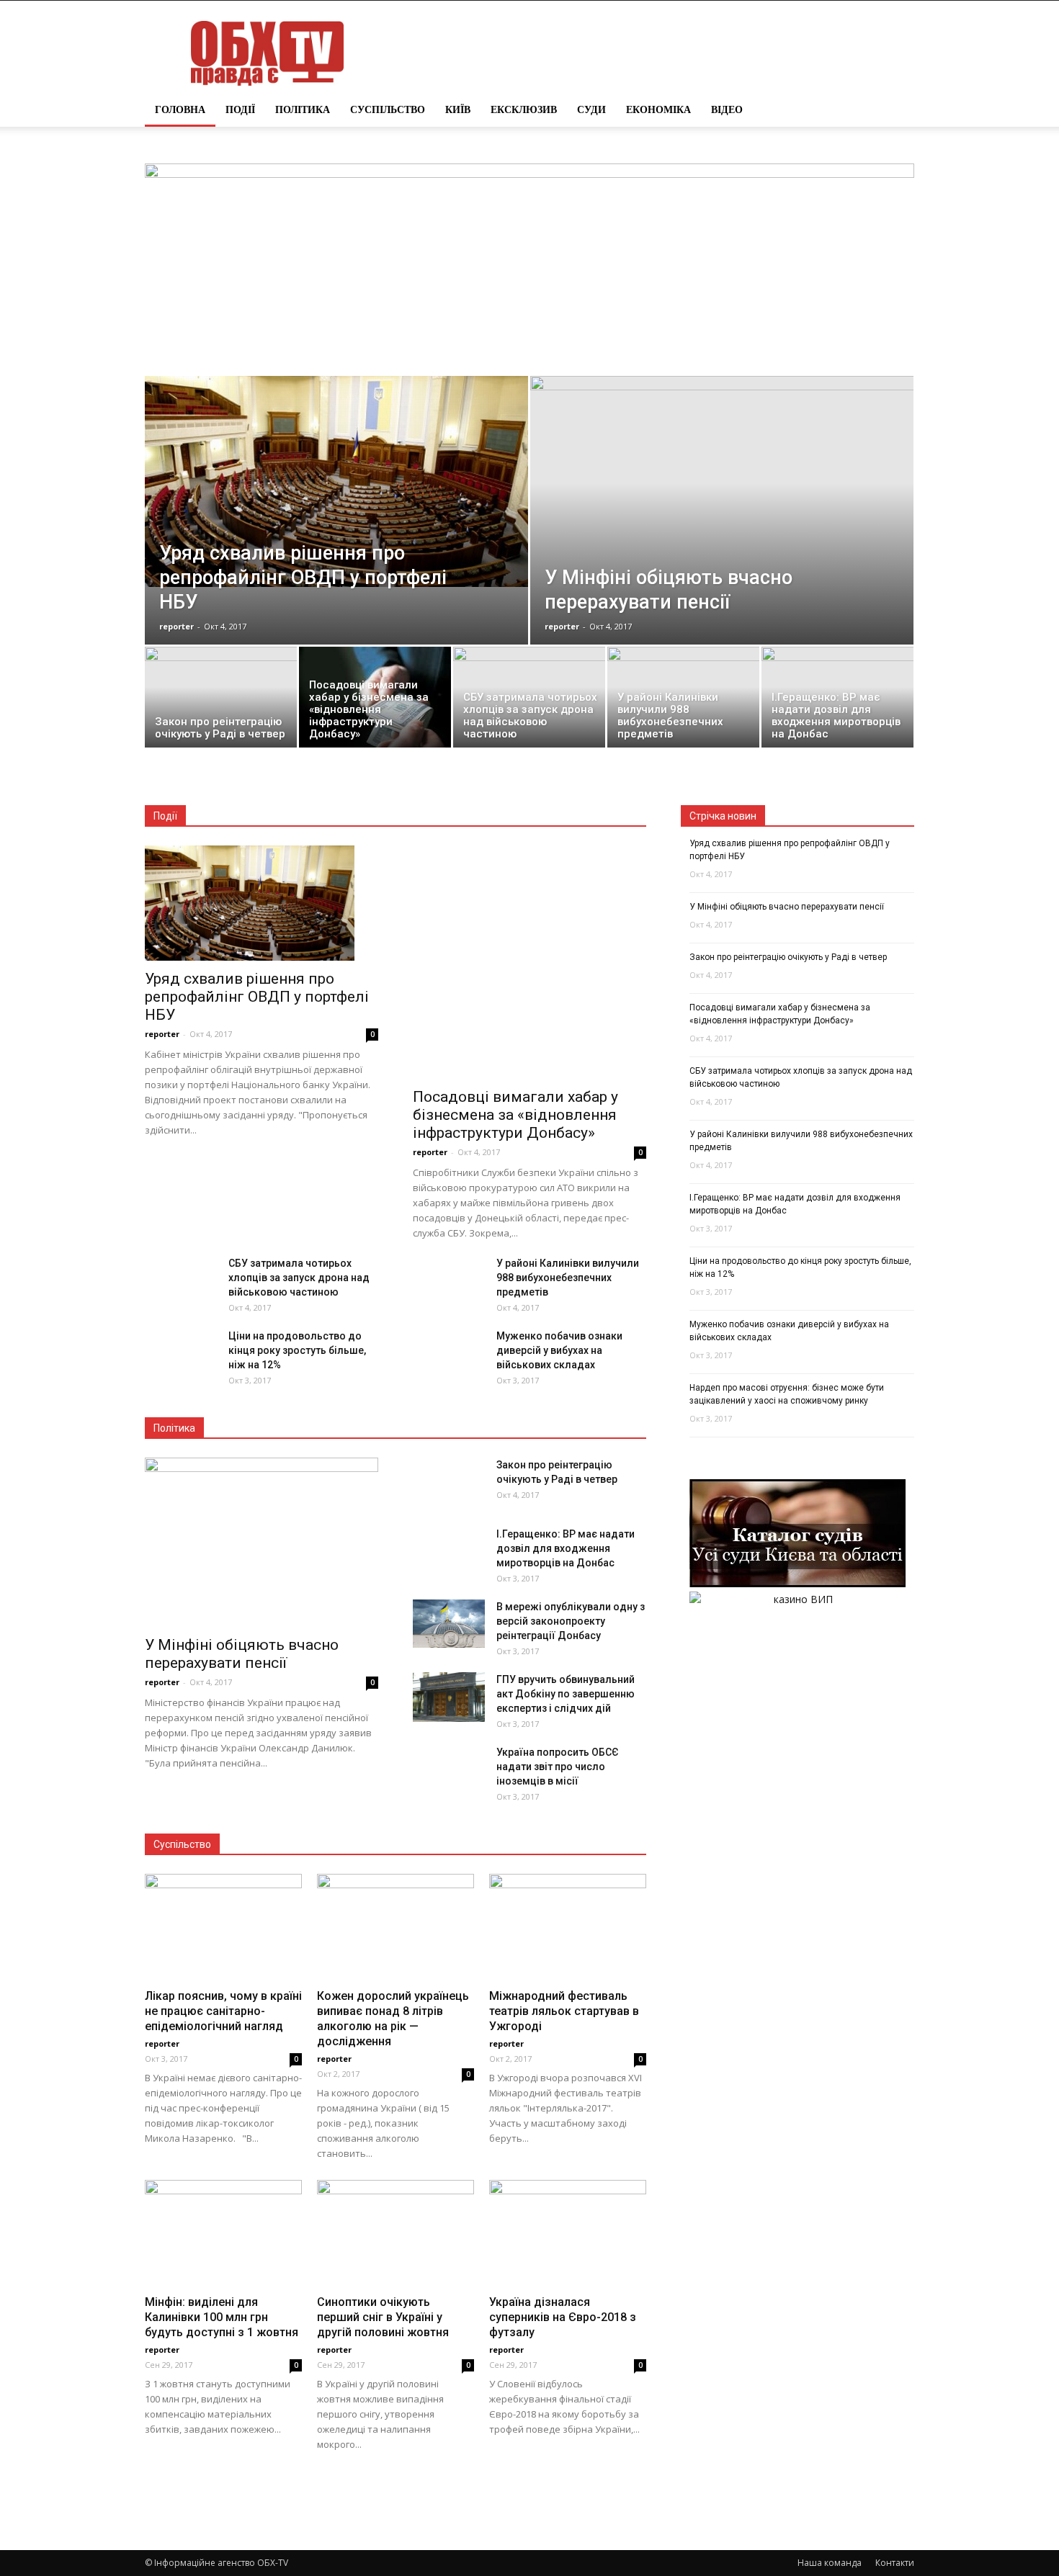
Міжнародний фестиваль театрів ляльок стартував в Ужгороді (564, 2011)
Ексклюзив (524, 109)
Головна (180, 109)
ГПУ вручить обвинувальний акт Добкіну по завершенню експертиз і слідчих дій (566, 1694)
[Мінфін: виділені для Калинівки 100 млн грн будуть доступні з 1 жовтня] (223, 2234)
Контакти (895, 2563)
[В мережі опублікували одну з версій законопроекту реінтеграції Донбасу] (449, 1624)
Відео (727, 109)
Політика (303, 109)
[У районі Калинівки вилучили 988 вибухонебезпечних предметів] (683, 701)
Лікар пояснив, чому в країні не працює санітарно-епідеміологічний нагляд (223, 2011)
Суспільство (388, 109)
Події (240, 109)
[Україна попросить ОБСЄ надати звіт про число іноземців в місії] (449, 1781)
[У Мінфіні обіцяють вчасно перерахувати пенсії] (722, 520)
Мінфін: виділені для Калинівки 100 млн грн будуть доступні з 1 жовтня (222, 2317)
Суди (591, 109)
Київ (458, 109)
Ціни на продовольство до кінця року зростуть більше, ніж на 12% (297, 1350)
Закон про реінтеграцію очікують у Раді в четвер (788, 957)
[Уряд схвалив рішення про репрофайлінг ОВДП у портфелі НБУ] (336, 481)
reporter (176, 626)
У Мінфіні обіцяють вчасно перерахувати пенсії (242, 1654)
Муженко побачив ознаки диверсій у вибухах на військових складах (559, 1350)
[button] (897, 109)
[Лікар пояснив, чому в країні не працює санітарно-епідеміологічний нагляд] (223, 1928)
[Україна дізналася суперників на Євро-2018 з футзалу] (568, 2234)
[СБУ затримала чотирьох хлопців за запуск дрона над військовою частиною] (529, 701)
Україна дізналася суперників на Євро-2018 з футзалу (563, 2317)
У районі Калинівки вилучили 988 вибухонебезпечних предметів (568, 1278)
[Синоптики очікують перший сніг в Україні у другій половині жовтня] (396, 2234)
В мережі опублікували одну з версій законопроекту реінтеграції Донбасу (571, 1621)
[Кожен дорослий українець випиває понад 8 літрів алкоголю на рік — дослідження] (396, 1928)
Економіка (658, 109)
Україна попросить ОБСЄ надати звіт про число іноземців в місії (558, 1767)
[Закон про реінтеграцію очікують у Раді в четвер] (221, 701)
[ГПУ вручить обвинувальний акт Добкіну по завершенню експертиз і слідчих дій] (449, 1697)
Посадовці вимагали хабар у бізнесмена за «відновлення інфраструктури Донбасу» (515, 1115)
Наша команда (830, 2563)
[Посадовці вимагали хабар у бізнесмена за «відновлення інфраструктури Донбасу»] (375, 701)
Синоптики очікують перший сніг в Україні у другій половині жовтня (383, 2317)
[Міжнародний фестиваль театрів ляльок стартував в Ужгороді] (568, 1928)
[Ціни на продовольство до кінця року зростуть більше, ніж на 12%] (181, 1365)
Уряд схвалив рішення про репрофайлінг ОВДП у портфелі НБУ (257, 997)
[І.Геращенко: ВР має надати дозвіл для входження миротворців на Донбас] (837, 701)
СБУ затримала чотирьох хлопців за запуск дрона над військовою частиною (299, 1278)
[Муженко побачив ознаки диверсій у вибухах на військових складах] (449, 1365)
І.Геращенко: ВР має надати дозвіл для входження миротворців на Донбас (566, 1548)
